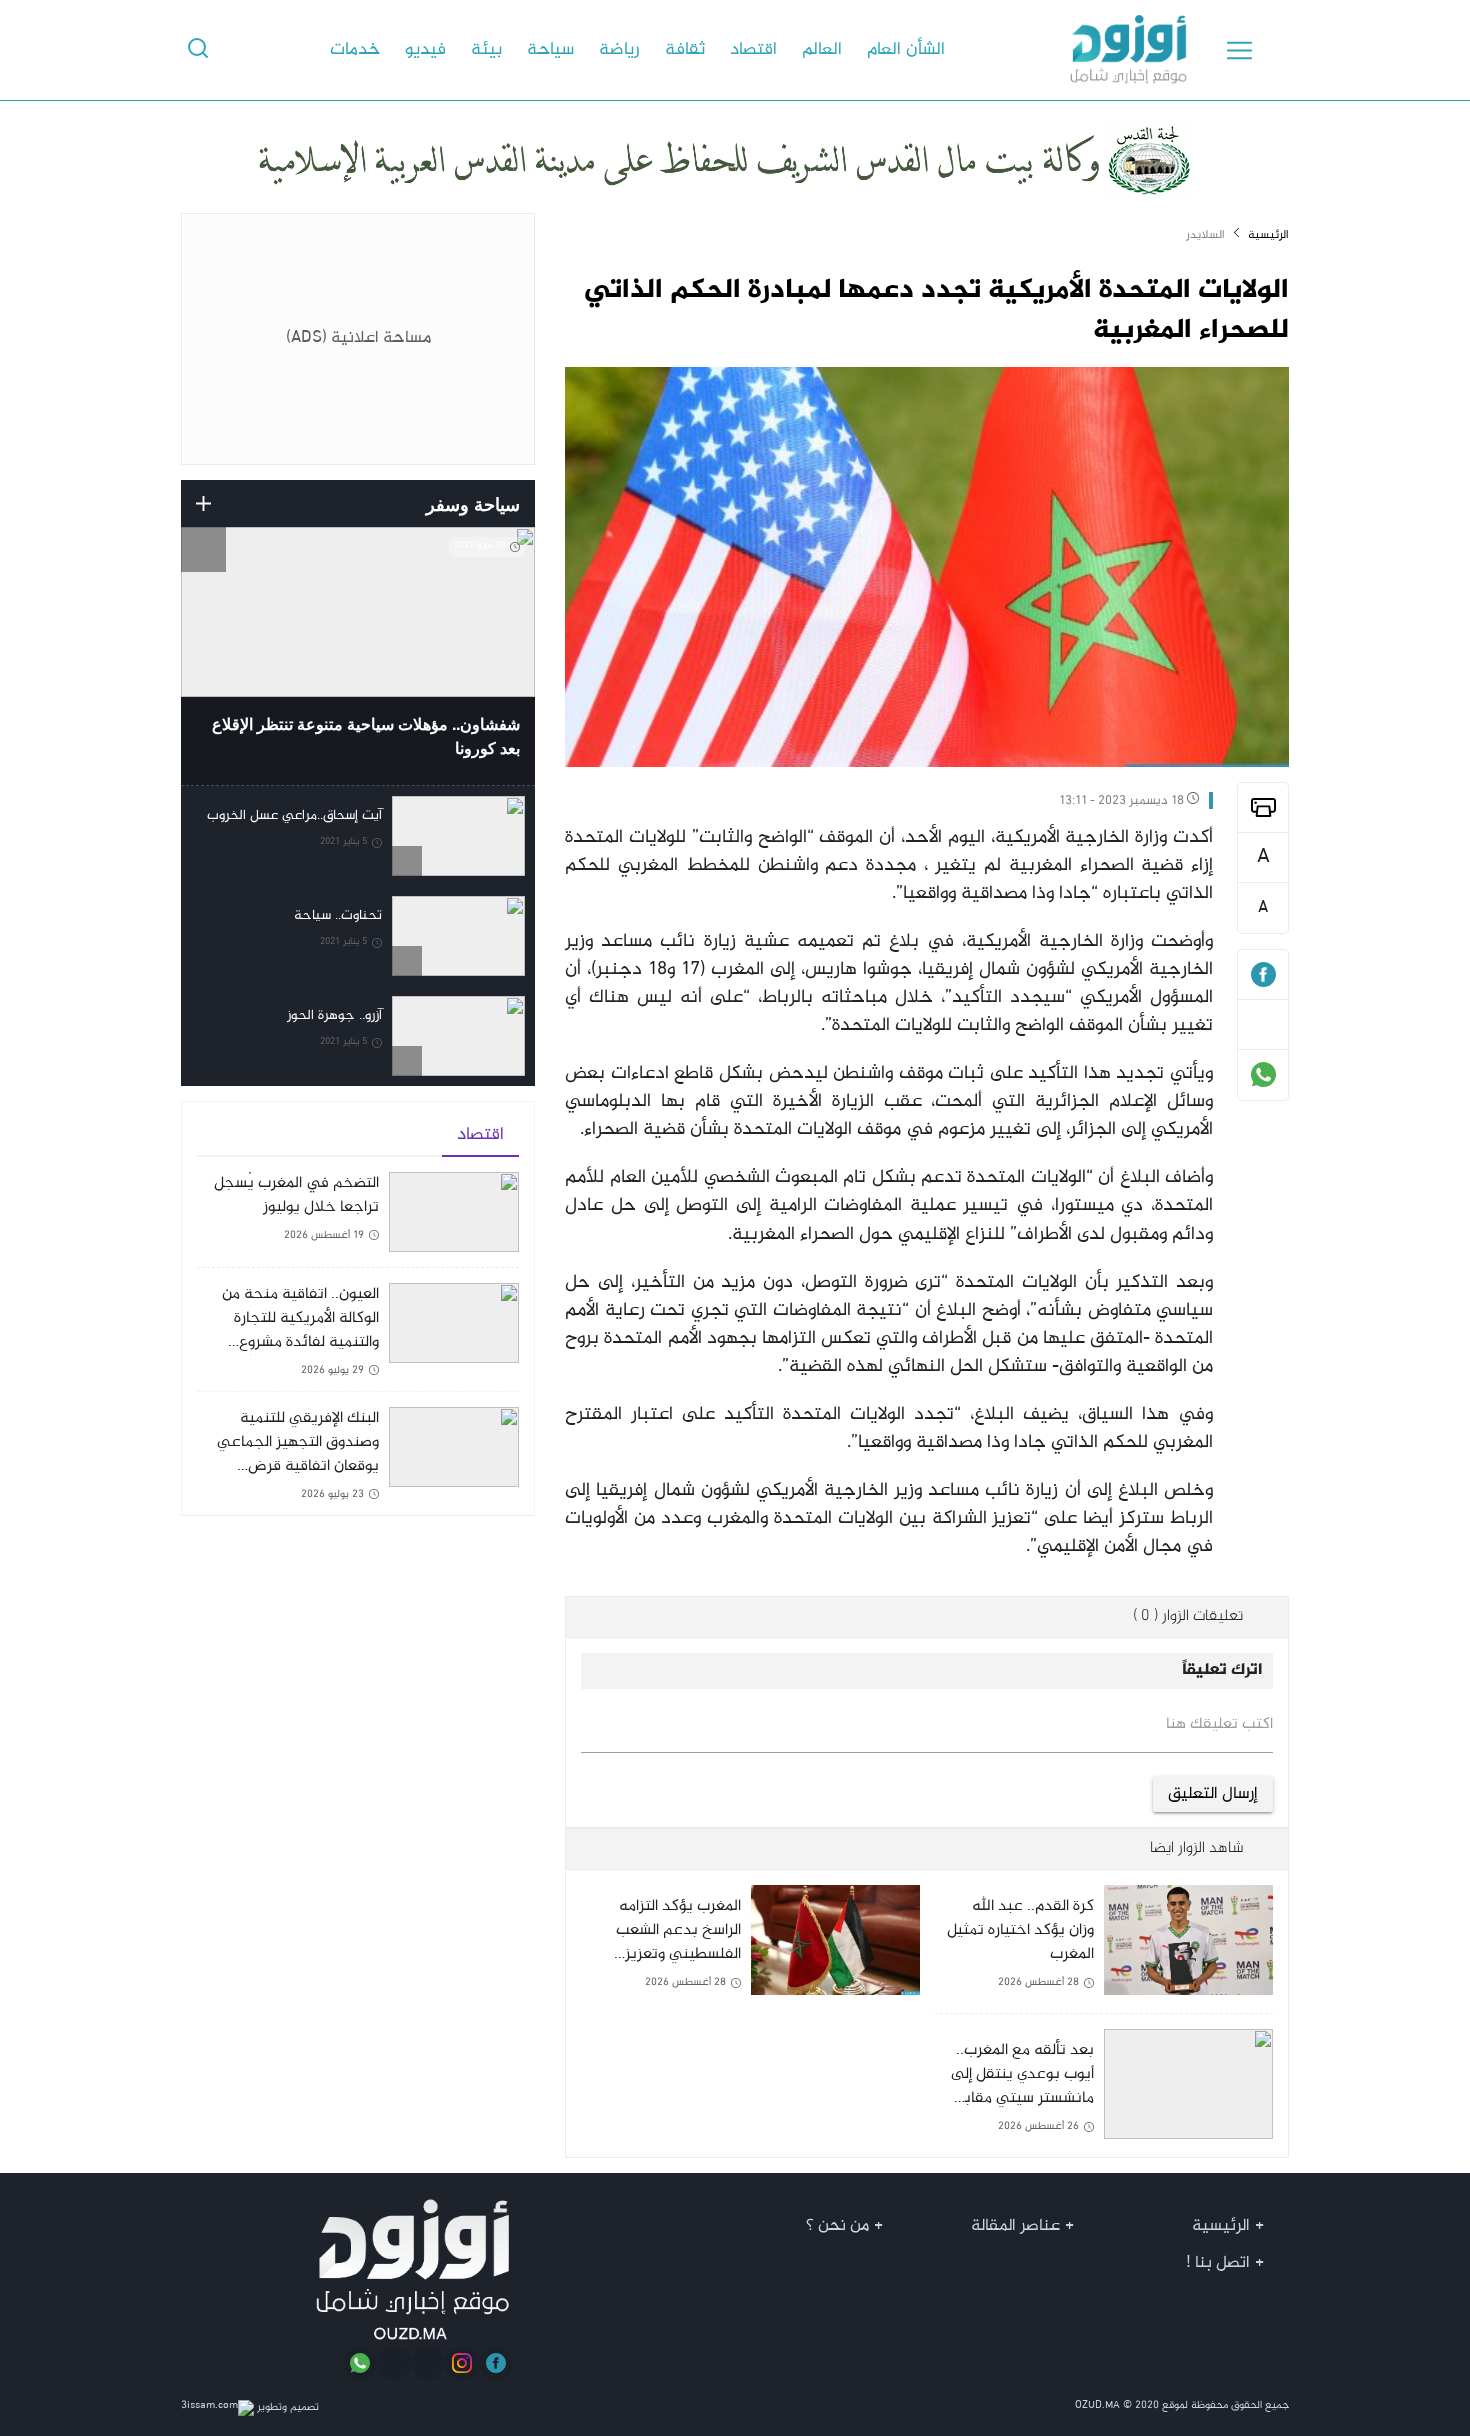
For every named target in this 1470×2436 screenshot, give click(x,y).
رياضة (619, 50)
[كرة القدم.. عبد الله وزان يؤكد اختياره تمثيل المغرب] (1104, 1949)
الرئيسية (1268, 235)
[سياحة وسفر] (203, 503)
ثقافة (685, 50)
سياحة (550, 50)
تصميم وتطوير (286, 2407)
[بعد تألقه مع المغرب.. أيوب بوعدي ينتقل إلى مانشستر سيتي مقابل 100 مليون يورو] (1104, 2085)
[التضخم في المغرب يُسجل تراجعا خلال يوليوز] (358, 1219)
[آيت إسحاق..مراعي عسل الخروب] (358, 836)
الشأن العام (906, 50)
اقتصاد (753, 50)
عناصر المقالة (1015, 2226)
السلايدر (1205, 235)
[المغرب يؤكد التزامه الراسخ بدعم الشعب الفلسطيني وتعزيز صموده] (750, 1957)
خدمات (355, 50)
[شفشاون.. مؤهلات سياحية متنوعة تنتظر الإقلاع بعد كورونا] (358, 656)
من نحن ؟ (837, 2226)
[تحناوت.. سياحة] (358, 936)
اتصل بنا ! (1218, 2263)
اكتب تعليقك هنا (1219, 1725)
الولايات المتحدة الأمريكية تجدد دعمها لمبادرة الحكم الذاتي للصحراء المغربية (936, 311)
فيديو (425, 50)
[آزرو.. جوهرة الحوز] (358, 1036)
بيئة (486, 50)
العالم (822, 50)
